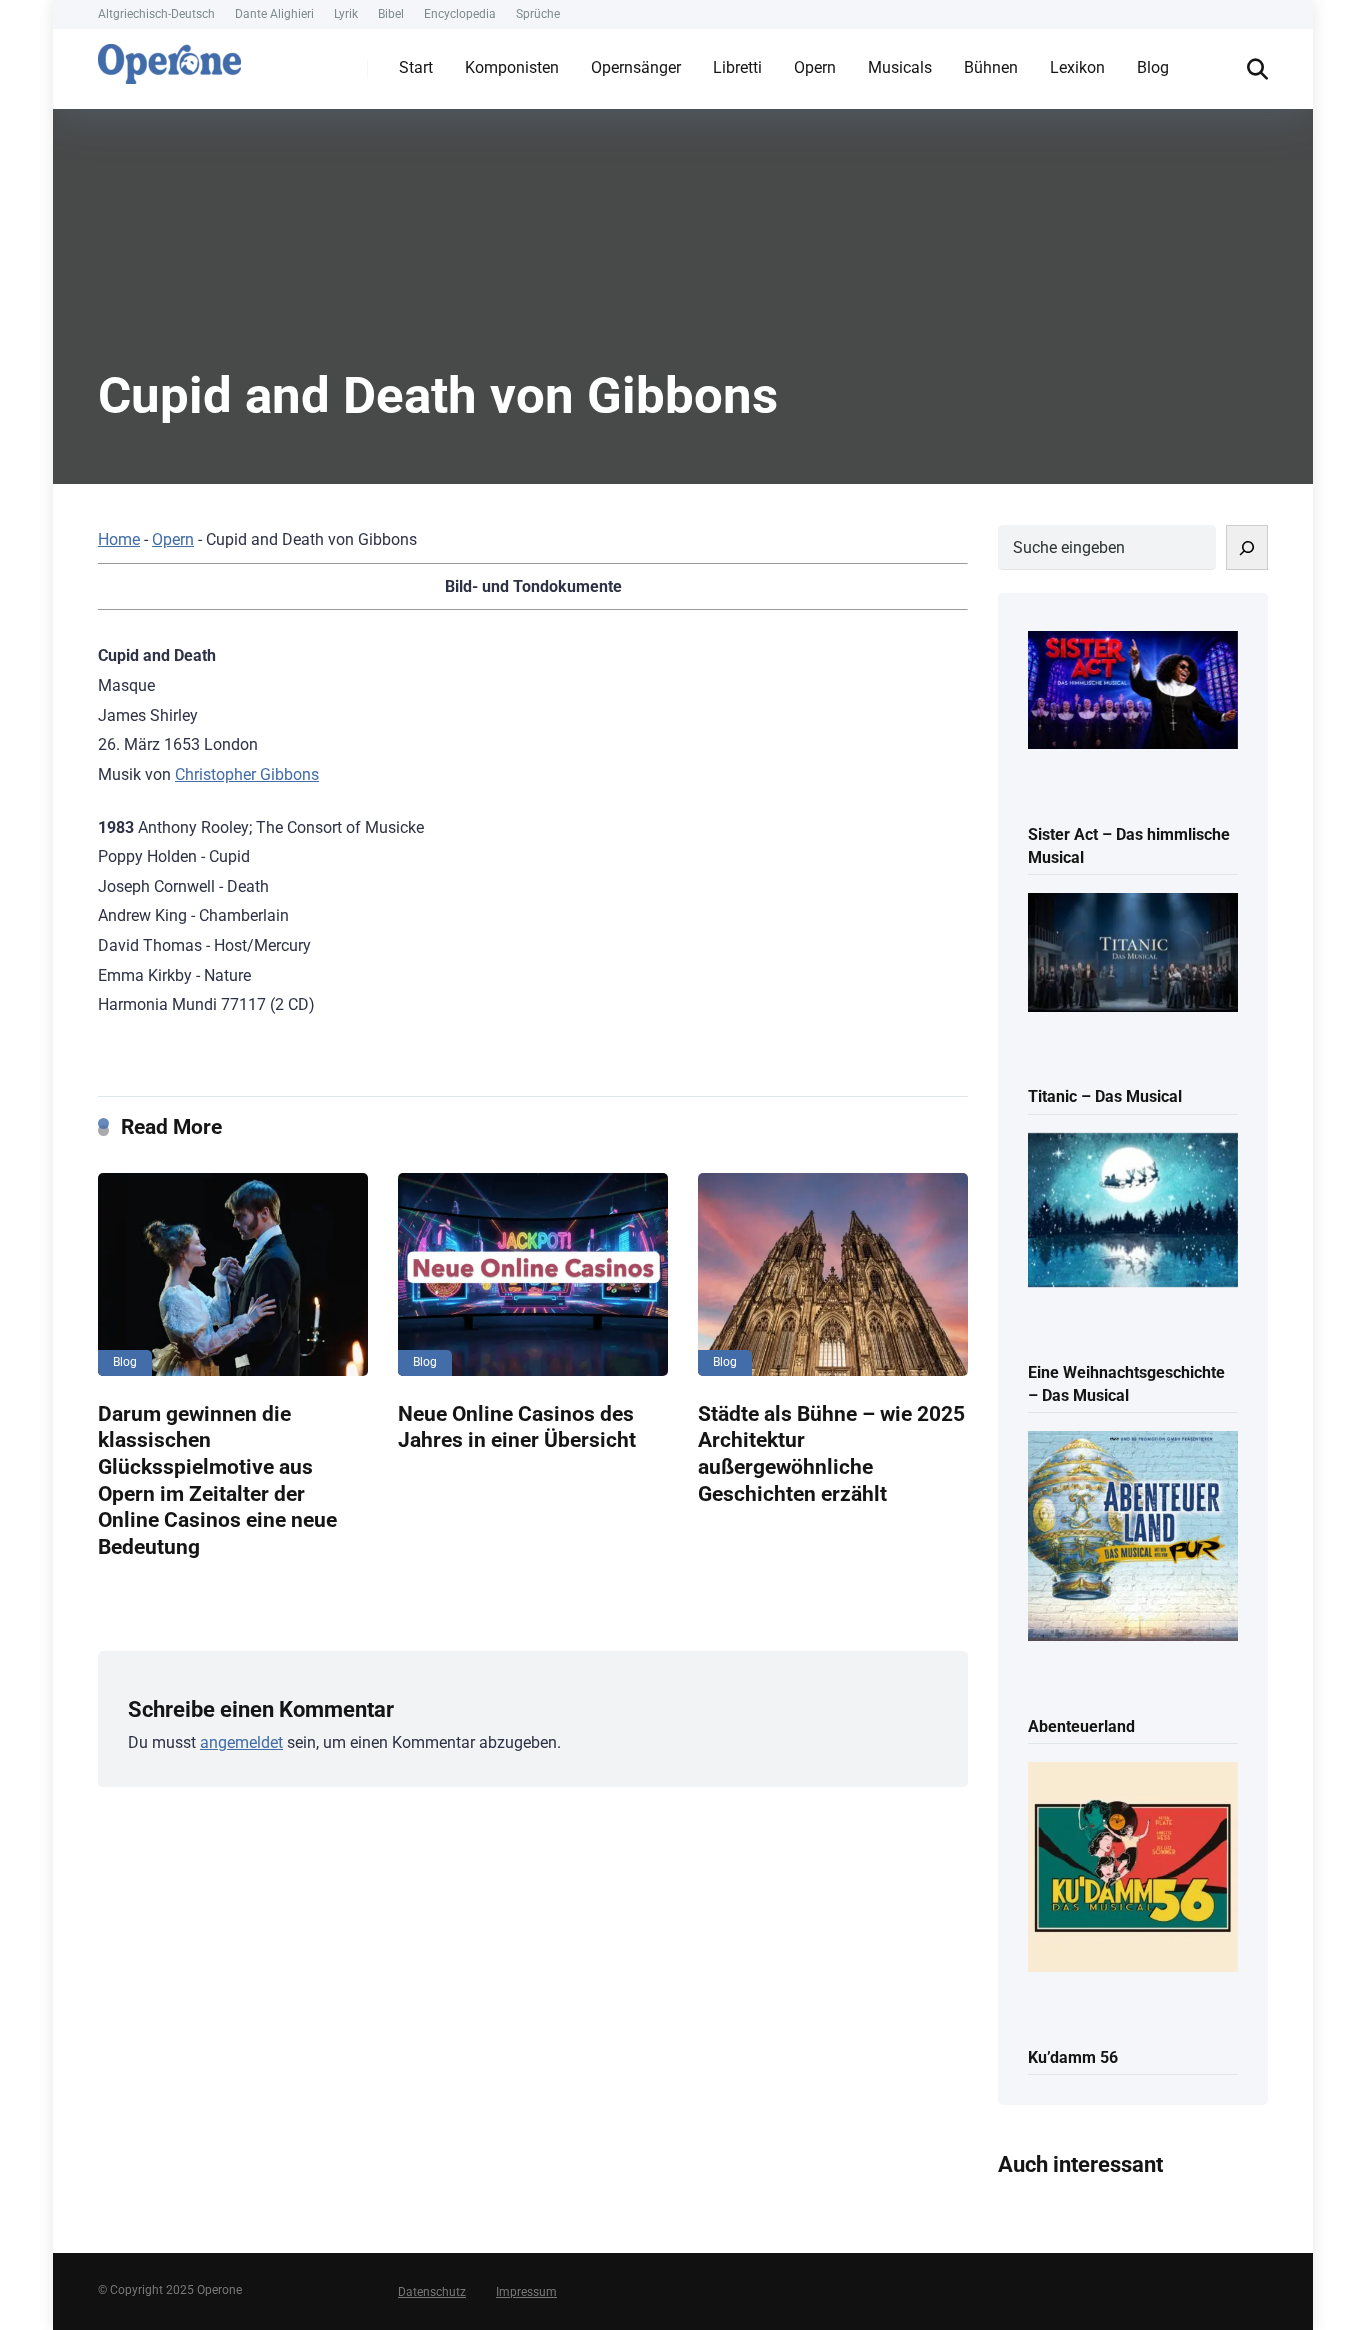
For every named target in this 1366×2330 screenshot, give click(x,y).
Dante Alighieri (274, 14)
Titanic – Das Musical (1105, 1096)
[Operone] (169, 59)
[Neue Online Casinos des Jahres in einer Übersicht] (533, 1274)
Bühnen (991, 67)
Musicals (900, 67)
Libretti (737, 67)
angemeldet (241, 1742)
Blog (1153, 67)
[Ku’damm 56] (1133, 1868)
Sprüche (538, 14)
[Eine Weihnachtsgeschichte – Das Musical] (1133, 1212)
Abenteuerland (1081, 1726)
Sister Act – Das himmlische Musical (1129, 846)
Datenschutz (432, 2292)
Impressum (526, 2292)
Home (119, 539)
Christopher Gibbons (247, 774)
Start (416, 67)
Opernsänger (636, 67)
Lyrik (346, 14)
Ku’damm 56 (1073, 2057)
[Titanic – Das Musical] (1133, 954)
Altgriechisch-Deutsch (156, 14)
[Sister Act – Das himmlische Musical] (1133, 692)
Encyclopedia (460, 14)
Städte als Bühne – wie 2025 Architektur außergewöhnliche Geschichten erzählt (831, 1453)
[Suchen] (1247, 547)
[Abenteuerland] (1133, 1537)
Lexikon (1077, 67)
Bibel (391, 14)
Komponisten (512, 67)
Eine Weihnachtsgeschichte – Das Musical (1126, 1384)
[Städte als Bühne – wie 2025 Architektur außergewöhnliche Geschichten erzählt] (833, 1274)
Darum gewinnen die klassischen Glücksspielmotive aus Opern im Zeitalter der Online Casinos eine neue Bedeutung (217, 1480)
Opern (815, 67)
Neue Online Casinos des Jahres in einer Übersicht (517, 1427)
